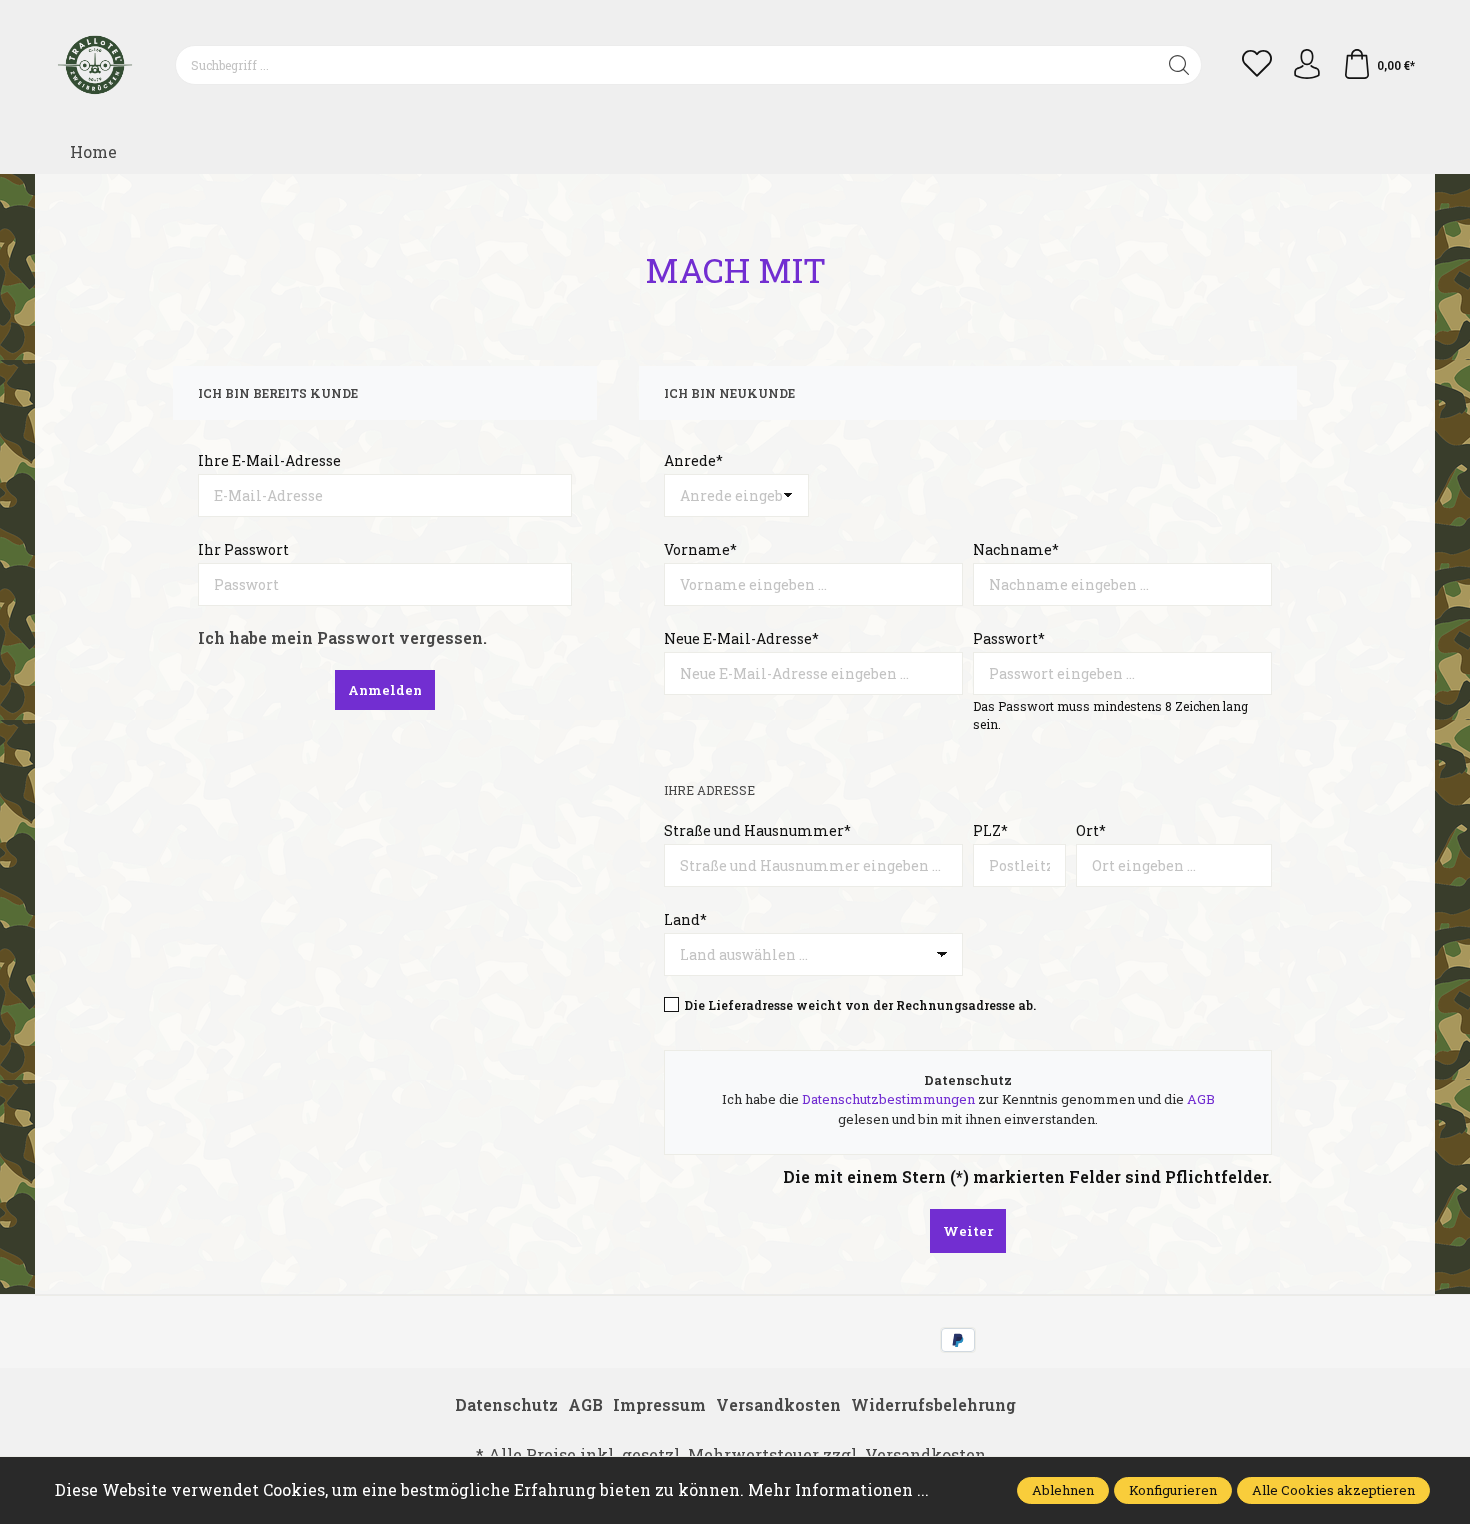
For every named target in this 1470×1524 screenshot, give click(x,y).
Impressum (659, 1404)
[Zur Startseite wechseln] (95, 65)
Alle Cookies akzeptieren (1333, 1490)
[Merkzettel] (1257, 65)
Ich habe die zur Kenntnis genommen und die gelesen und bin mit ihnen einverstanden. (968, 1109)
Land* (685, 919)
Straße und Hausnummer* (757, 830)
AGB (1201, 1099)
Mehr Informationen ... (838, 1489)
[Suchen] (1179, 65)
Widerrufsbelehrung (933, 1404)
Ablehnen (1063, 1490)
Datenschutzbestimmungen (888, 1099)
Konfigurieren (1173, 1490)
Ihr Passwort (243, 549)
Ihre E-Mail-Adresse (269, 460)
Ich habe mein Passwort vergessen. (342, 637)
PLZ (990, 830)
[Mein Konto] (1307, 65)
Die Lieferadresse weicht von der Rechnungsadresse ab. (860, 1005)
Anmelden (385, 690)
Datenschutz (506, 1404)
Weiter (968, 1231)
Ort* (1091, 830)
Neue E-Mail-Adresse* (741, 638)
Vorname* (700, 549)
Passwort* (1009, 638)
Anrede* (693, 460)
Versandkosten (778, 1404)
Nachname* (1016, 549)
